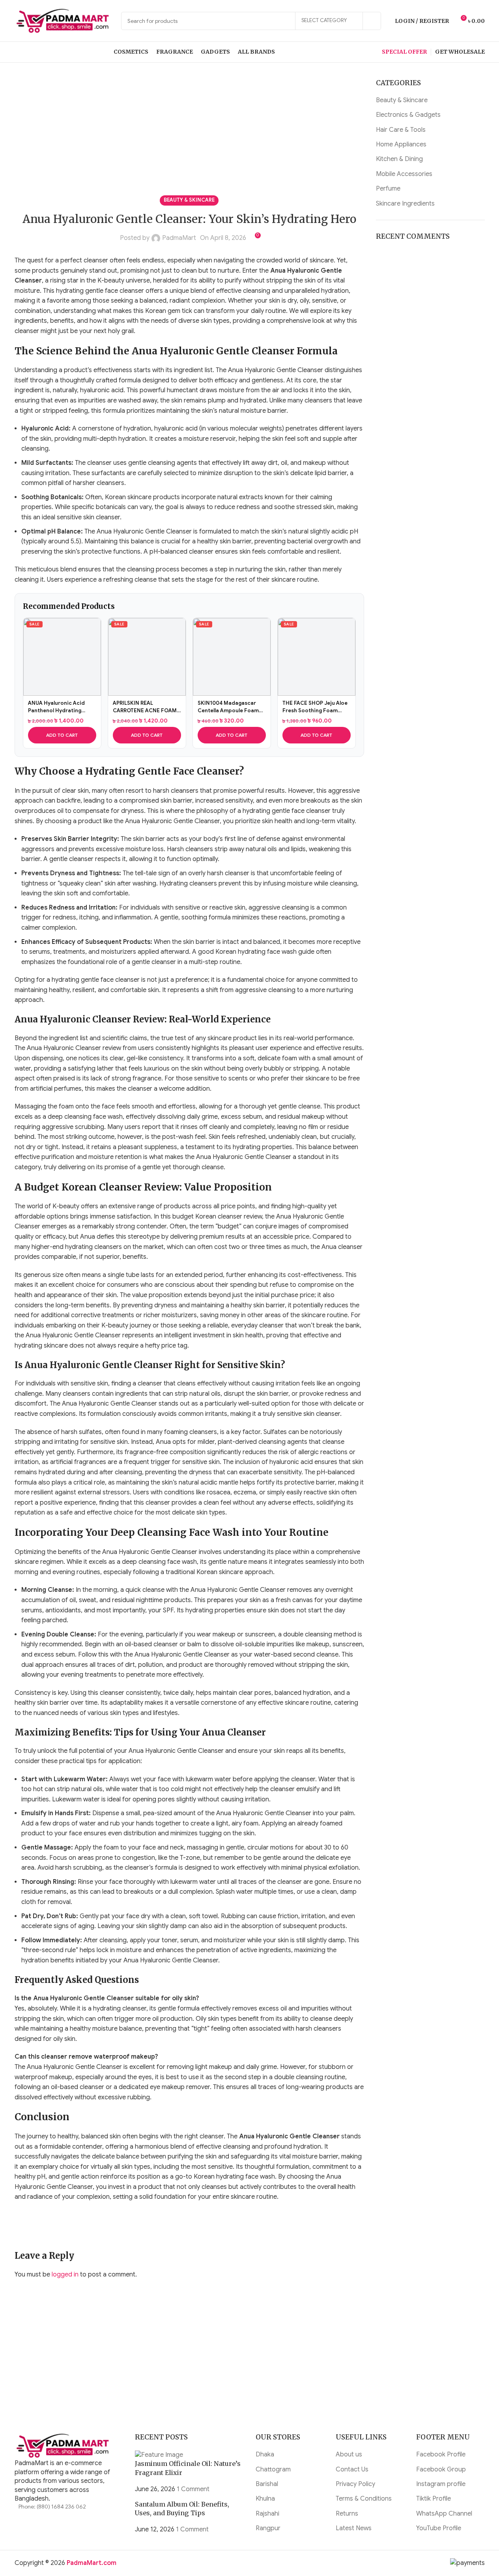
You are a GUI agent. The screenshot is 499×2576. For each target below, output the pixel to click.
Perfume (388, 189)
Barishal (267, 2484)
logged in (65, 2275)
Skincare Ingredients (405, 204)
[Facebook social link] (22, 2226)
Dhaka (265, 2454)
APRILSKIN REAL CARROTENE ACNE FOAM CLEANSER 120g (145, 707)
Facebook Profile (441, 2454)
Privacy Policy (355, 2484)
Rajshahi (267, 2514)
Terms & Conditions (364, 2499)
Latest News (354, 2528)
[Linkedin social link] (82, 2226)
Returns (347, 2514)
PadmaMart (179, 238)
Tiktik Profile (434, 2499)
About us (349, 2454)
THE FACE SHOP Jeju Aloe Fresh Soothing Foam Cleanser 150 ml (315, 707)
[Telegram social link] (121, 2226)
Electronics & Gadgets (408, 115)
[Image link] (64, 2446)
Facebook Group (441, 2469)
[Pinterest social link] (62, 2226)
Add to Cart (62, 735)
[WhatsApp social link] (101, 2226)
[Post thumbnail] (159, 2454)
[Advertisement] (190, 137)
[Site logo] (64, 21)
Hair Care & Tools (401, 130)
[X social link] (42, 2226)
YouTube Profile (439, 2528)
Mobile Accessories (404, 174)
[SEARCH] (372, 21)
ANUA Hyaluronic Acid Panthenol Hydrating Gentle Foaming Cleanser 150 (61, 707)
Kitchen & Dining (399, 159)
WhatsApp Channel (444, 2514)
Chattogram (273, 2469)
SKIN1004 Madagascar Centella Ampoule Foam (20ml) (228, 707)
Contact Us (352, 2469)
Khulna (265, 2499)
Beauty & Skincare (189, 200)
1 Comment (193, 2489)
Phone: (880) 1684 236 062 (52, 2507)
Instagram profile (441, 2484)
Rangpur (268, 2528)
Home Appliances (401, 144)
